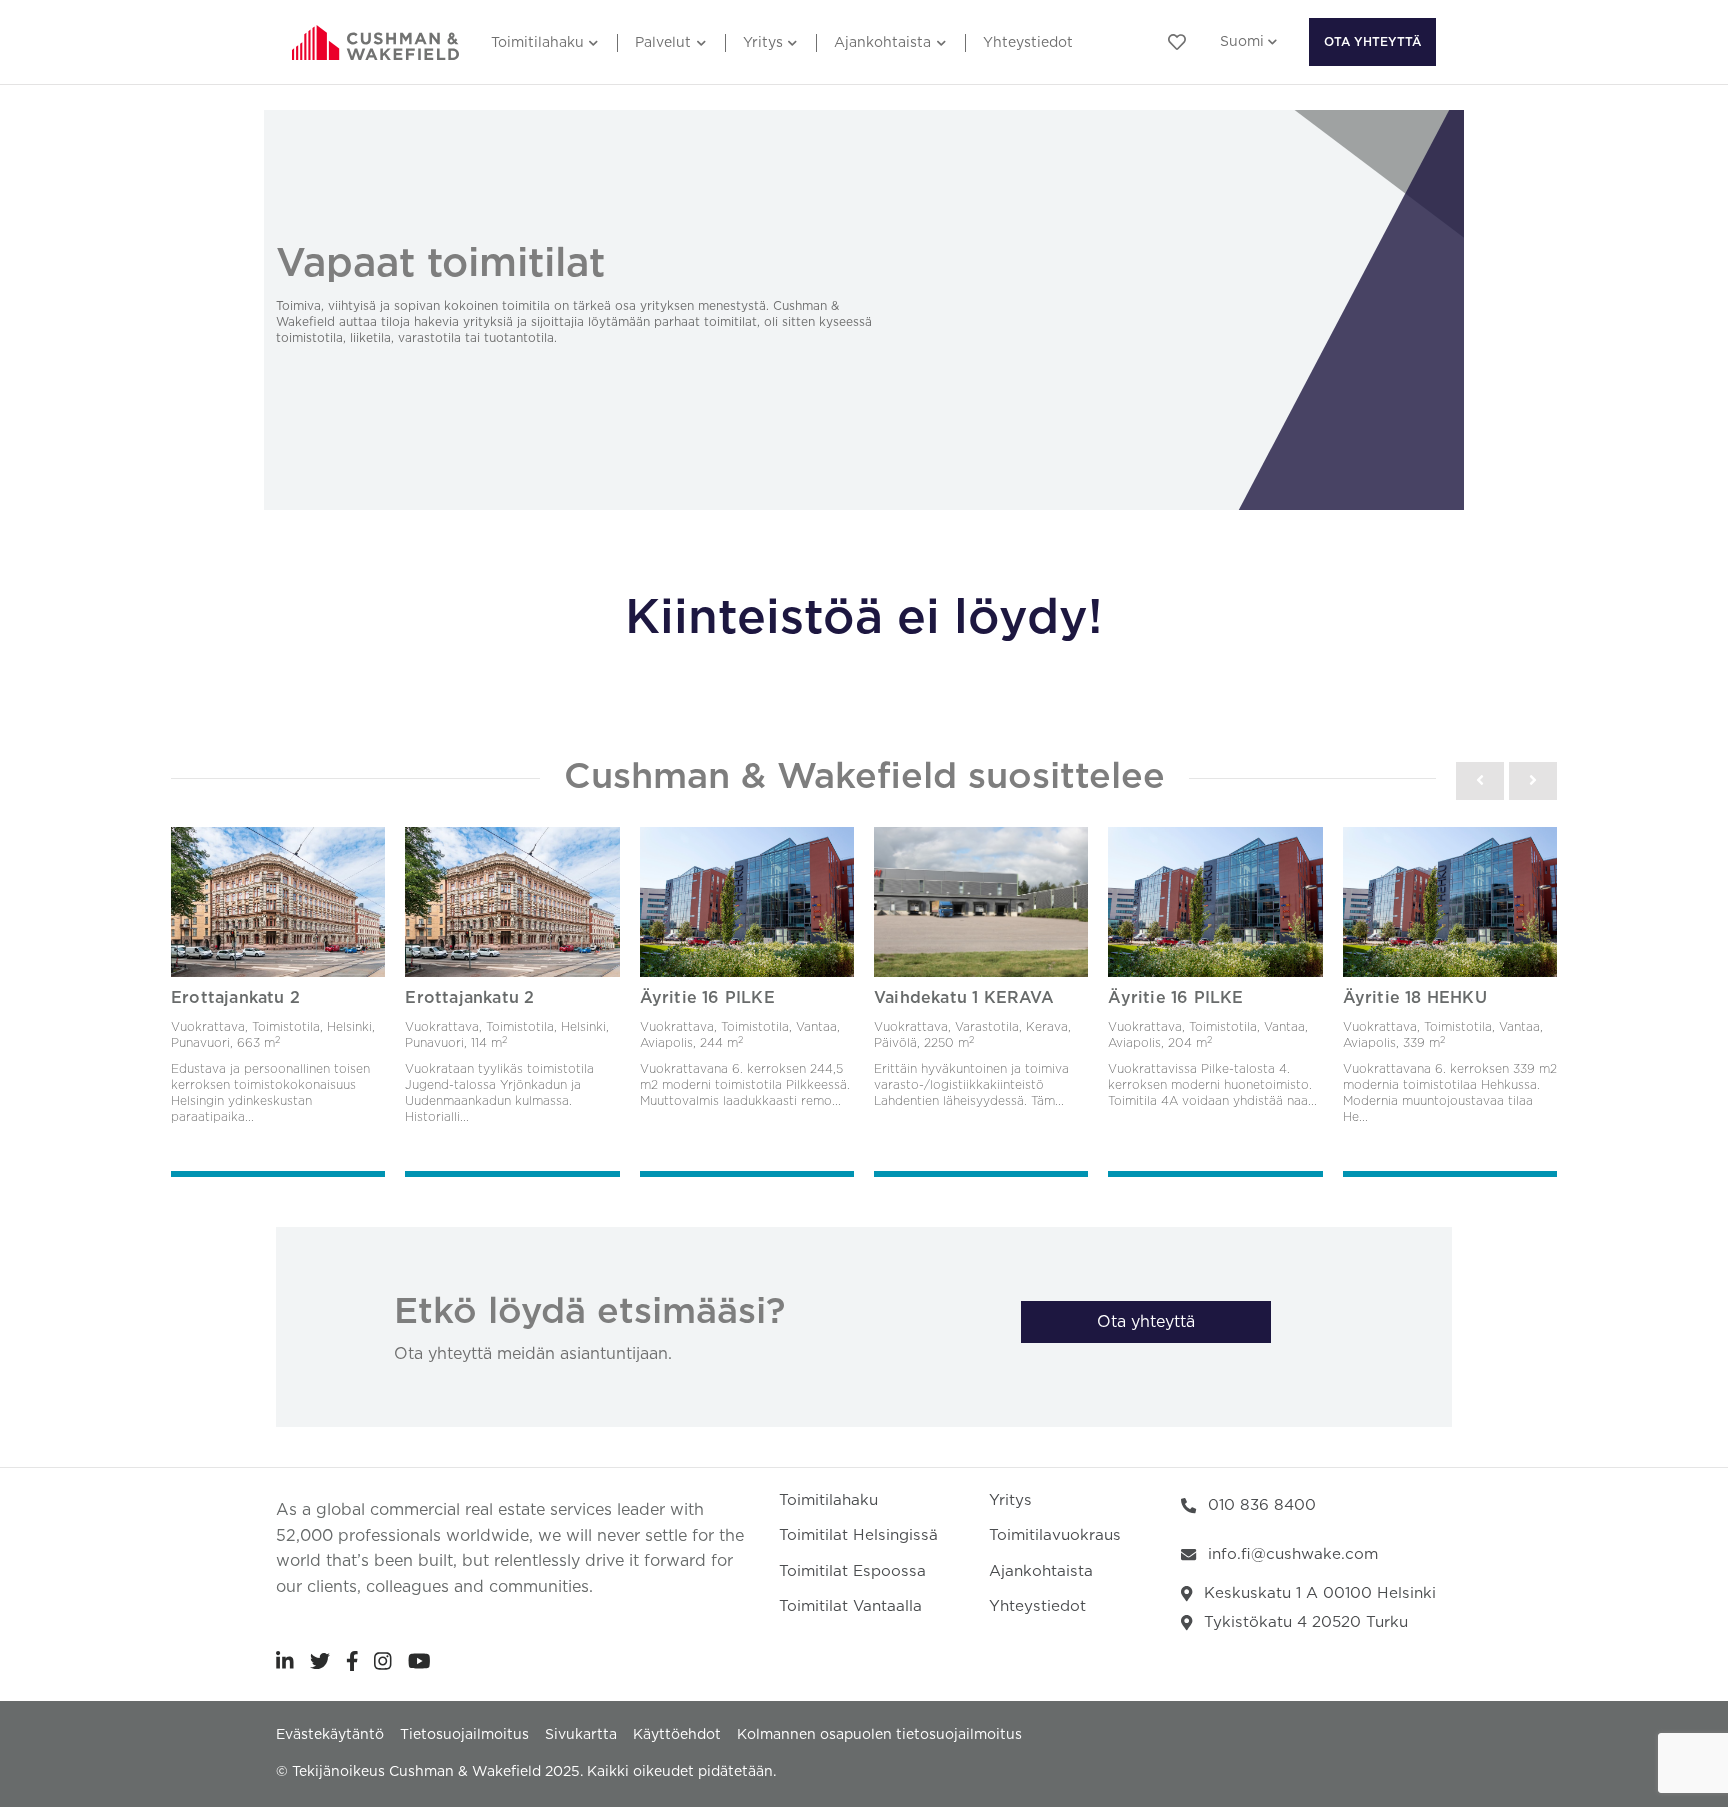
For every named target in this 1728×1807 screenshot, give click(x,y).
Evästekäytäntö (330, 1735)
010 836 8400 (1262, 1505)
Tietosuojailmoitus (464, 1735)
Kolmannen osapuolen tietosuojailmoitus (879, 1735)
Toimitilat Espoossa (852, 1571)
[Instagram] (383, 1661)
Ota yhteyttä (1372, 42)
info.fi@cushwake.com (1293, 1554)
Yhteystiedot (1028, 43)
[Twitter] (320, 1661)
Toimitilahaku (537, 43)
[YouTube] (419, 1661)
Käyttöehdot (677, 1735)
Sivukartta (581, 1735)
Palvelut (663, 43)
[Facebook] (352, 1661)
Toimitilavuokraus (1055, 1535)
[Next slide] (1533, 781)
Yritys (763, 43)
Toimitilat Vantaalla (850, 1606)
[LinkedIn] (285, 1661)
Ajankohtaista (882, 43)
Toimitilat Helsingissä (858, 1535)
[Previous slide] (1480, 781)
